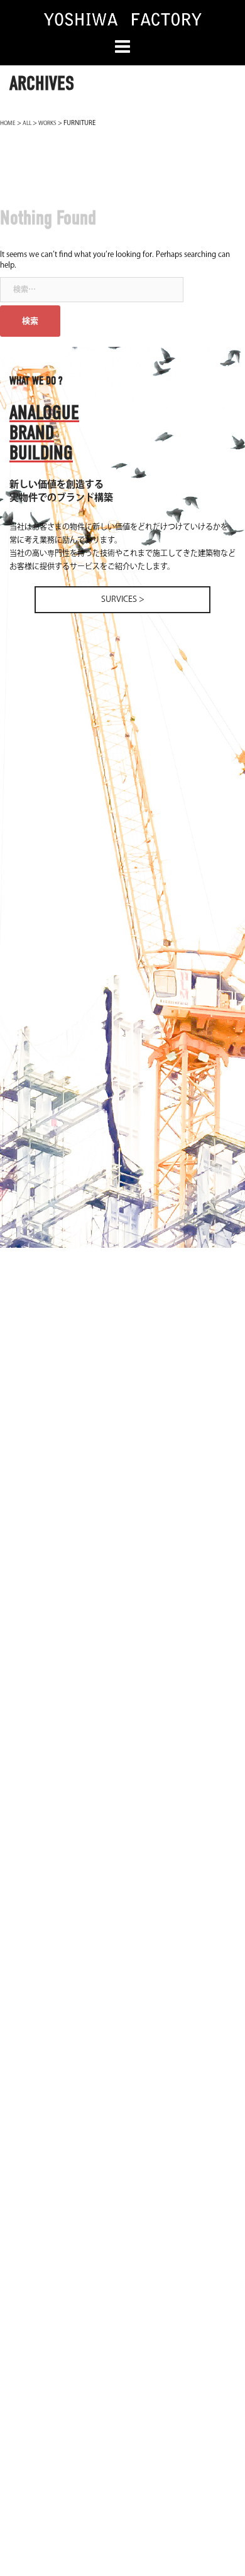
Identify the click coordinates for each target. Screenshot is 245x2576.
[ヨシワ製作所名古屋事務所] (122, 19)
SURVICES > (123, 599)
